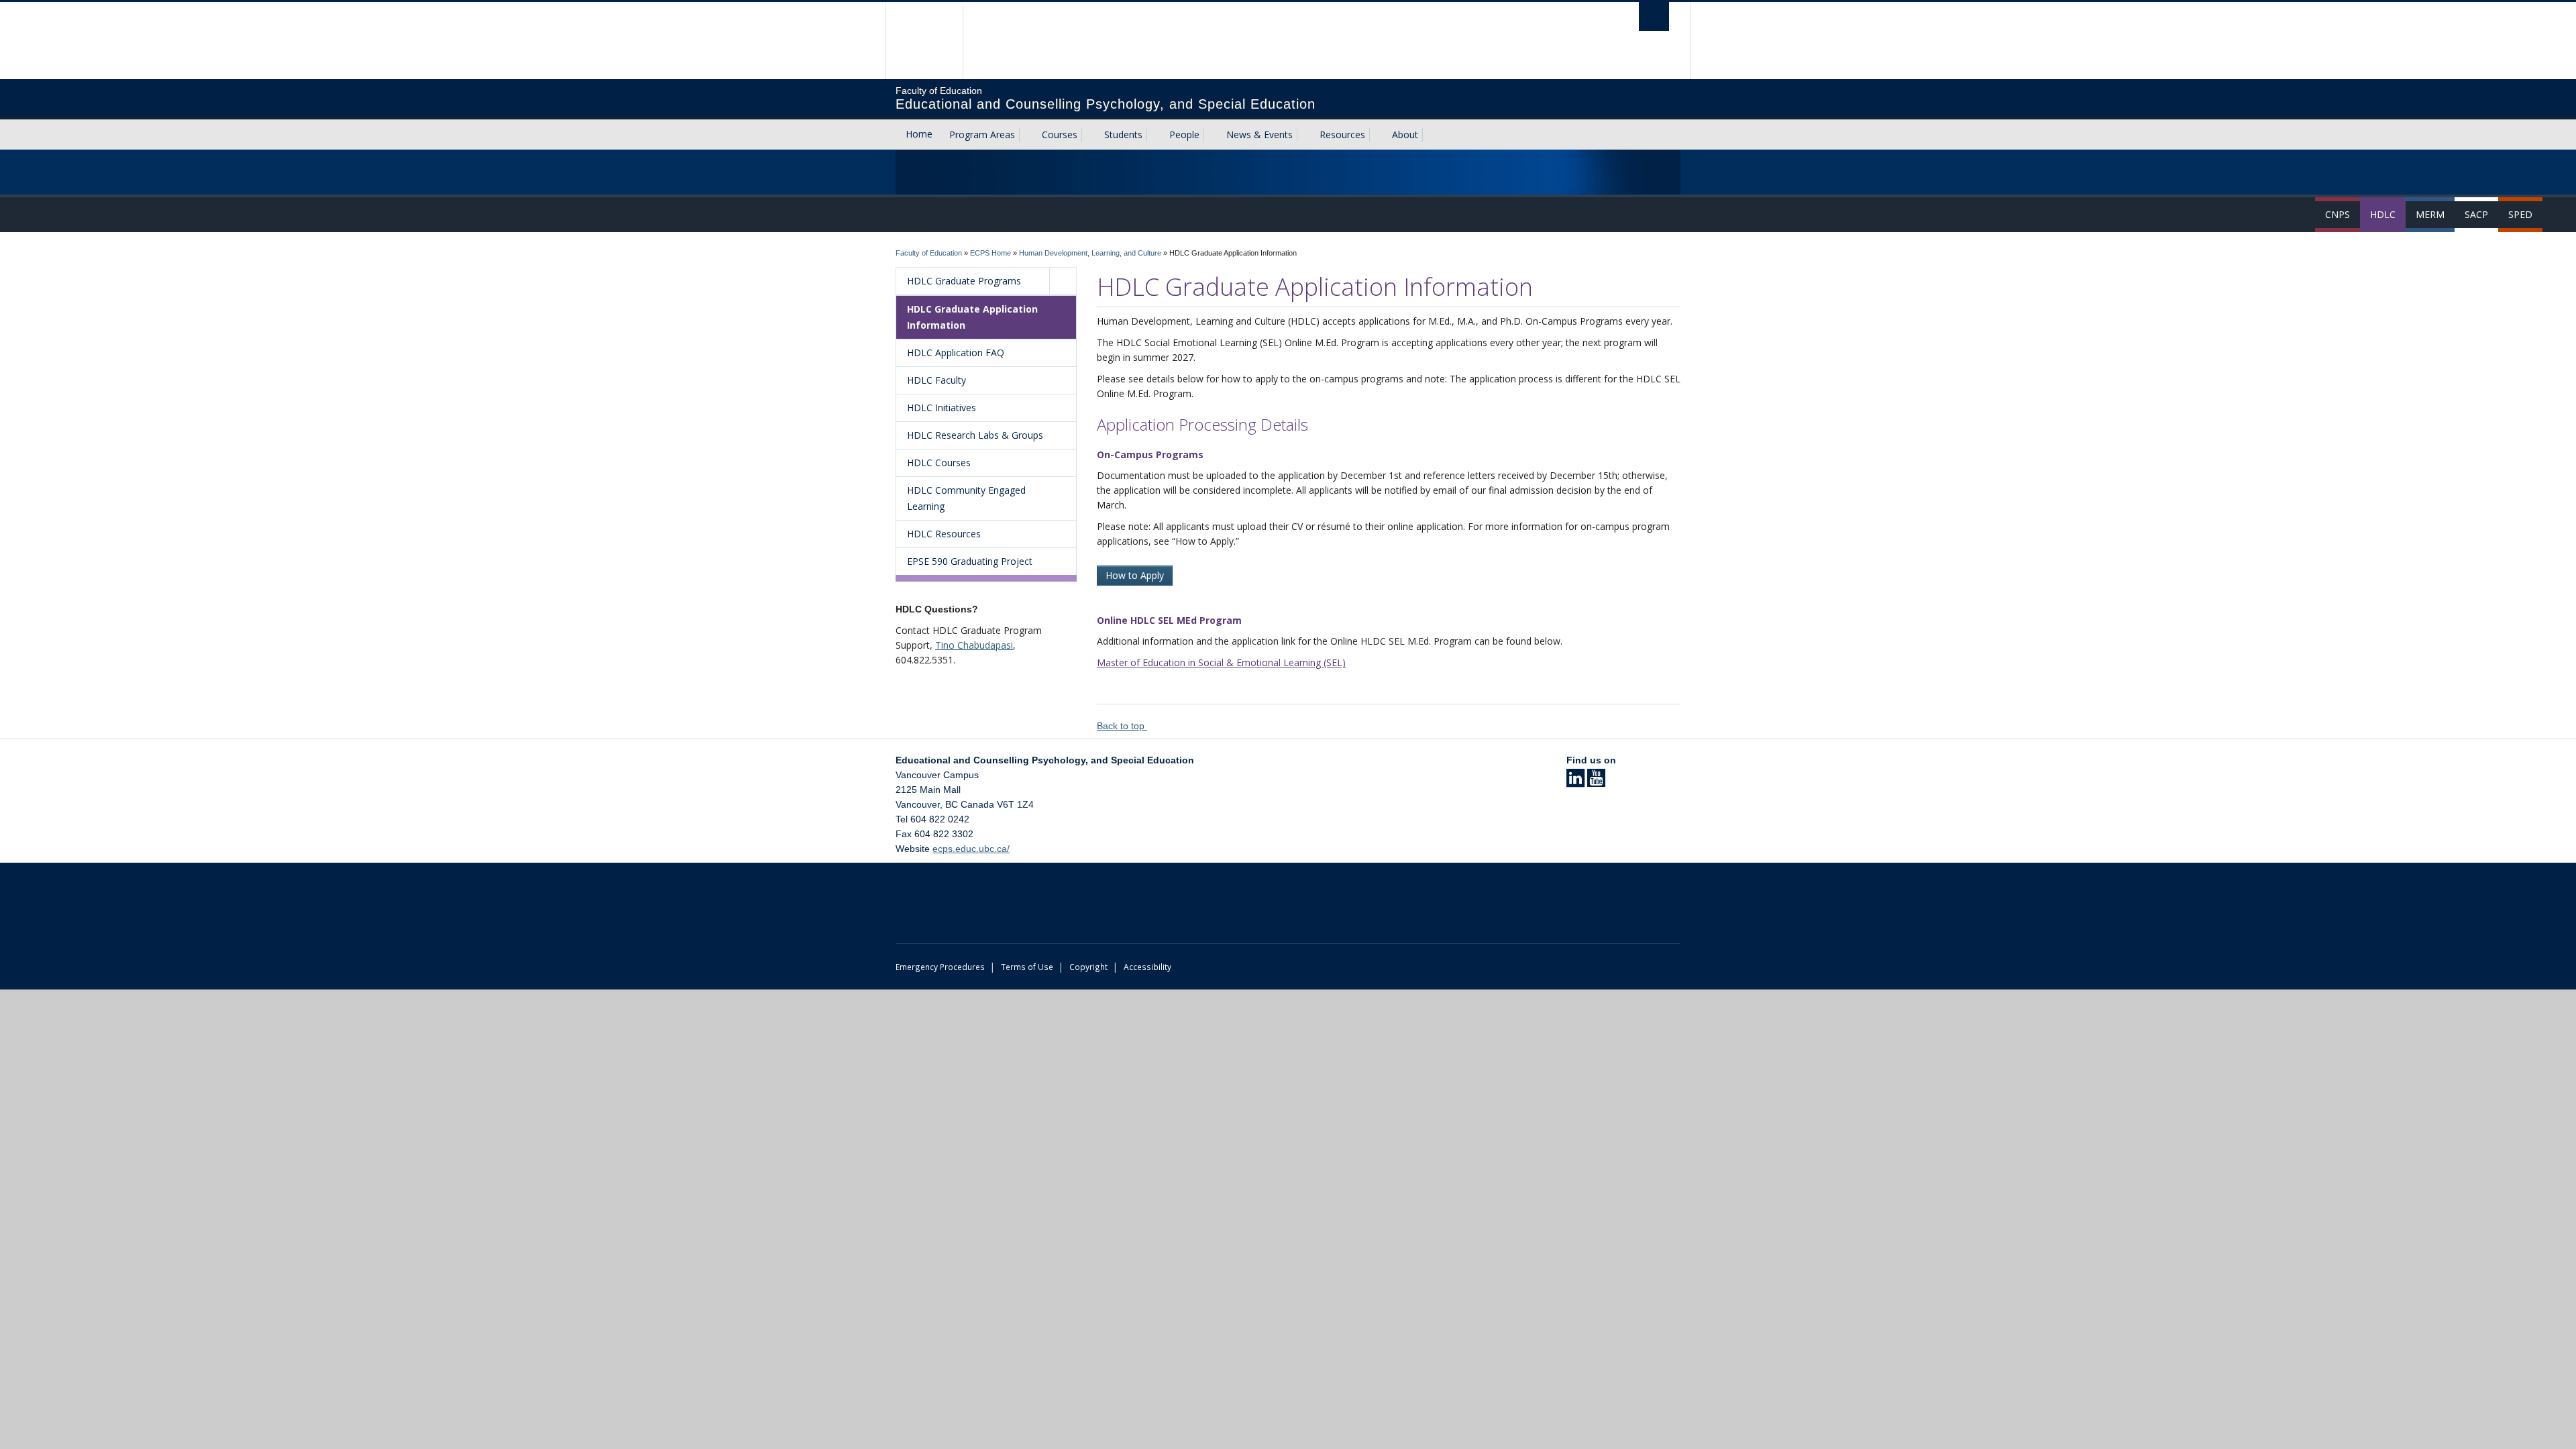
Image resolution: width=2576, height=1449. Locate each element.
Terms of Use (1027, 967)
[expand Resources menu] (1377, 135)
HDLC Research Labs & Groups (975, 435)
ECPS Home (990, 253)
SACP (2476, 214)
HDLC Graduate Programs (964, 281)
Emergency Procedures (940, 967)
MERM (2430, 214)
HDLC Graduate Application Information (972, 317)
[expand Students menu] (1155, 135)
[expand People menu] (1212, 135)
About (1405, 135)
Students (1123, 135)
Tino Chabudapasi (974, 645)
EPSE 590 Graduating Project (970, 561)
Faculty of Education (929, 253)
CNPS (2338, 214)
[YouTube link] (1596, 782)
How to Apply (1135, 575)
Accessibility (1147, 967)
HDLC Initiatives (942, 408)
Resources (1342, 135)
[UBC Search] (1654, 16)
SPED (2520, 214)
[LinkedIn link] (1575, 782)
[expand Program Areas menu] (1027, 135)
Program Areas (982, 135)
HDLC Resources (944, 534)
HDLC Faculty (936, 380)
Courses (1060, 135)
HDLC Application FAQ (956, 353)
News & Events (1259, 135)
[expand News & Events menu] (1305, 135)
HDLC (2383, 214)
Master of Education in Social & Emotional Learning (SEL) (1221, 662)
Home (919, 134)
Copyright (1088, 967)
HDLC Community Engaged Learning (966, 498)
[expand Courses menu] (1089, 135)
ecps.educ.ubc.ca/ (971, 849)
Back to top (1122, 726)
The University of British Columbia (924, 41)
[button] (1063, 281)
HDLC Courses (939, 463)
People (1184, 135)
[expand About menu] (1430, 135)
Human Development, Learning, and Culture (1090, 253)
